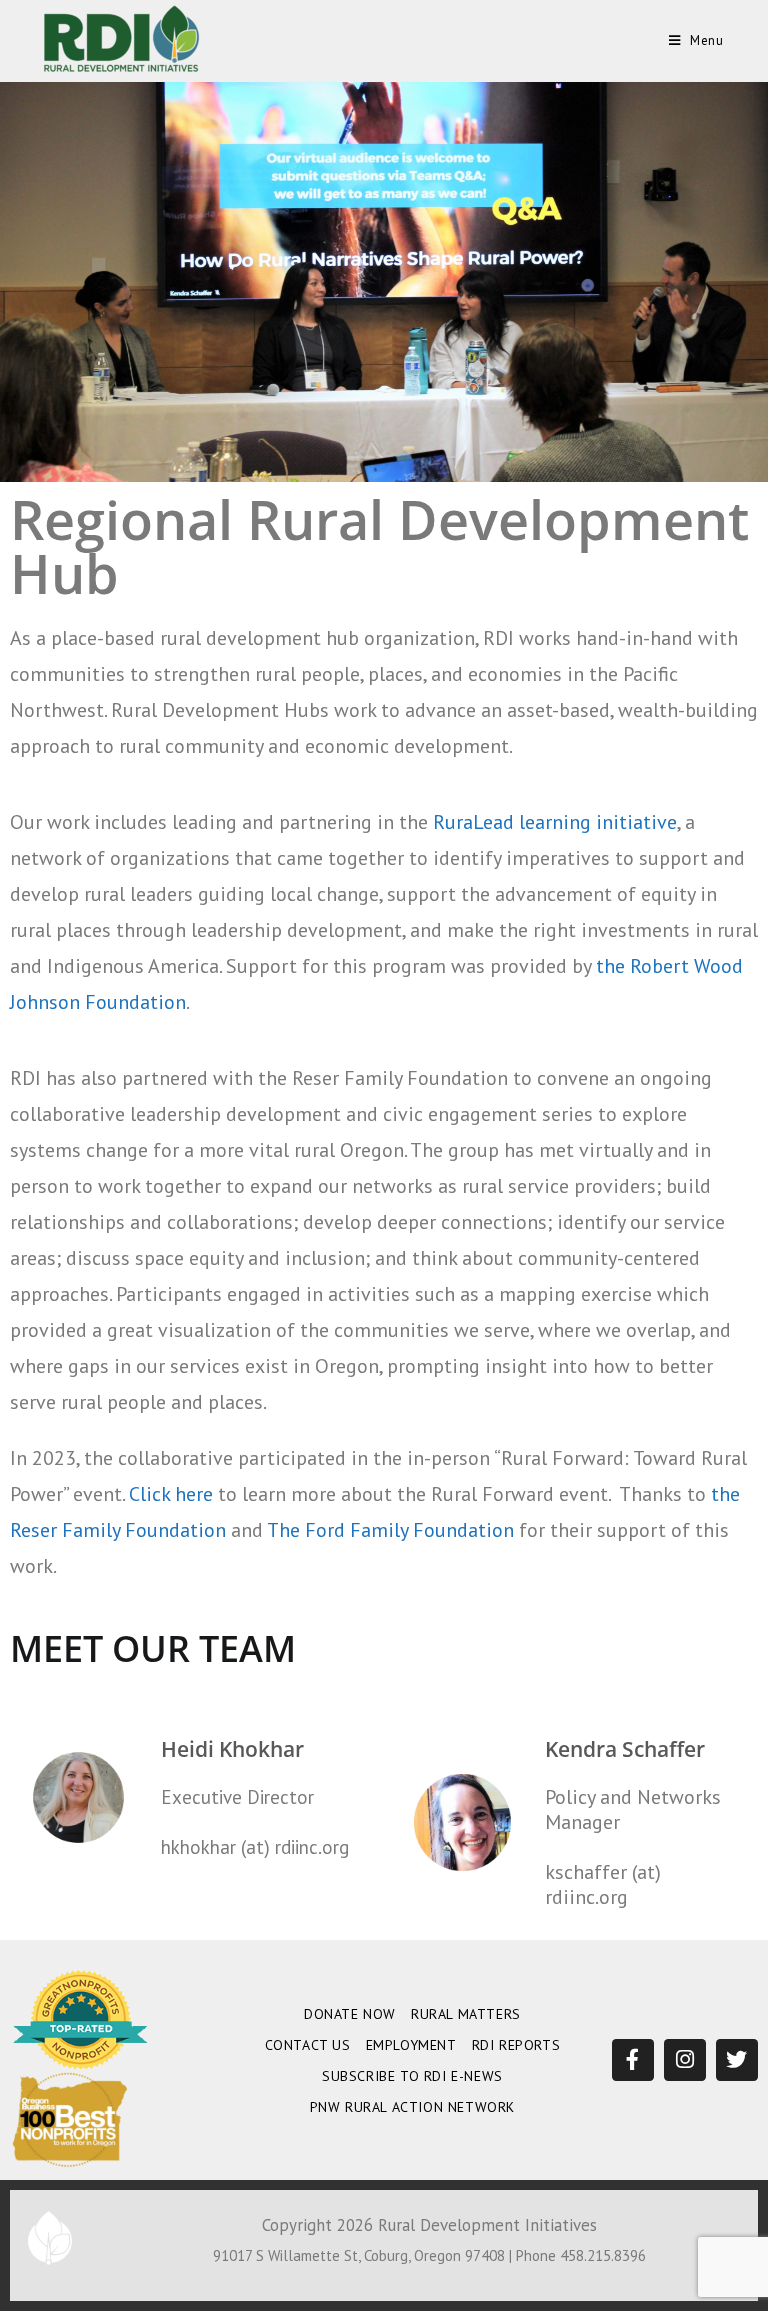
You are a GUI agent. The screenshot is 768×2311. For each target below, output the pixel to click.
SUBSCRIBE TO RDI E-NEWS (412, 2076)
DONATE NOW (350, 2014)
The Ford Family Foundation (390, 1530)
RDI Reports (516, 2045)
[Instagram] (685, 2060)
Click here (171, 1494)
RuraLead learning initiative (555, 822)
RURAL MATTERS (466, 2014)
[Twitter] (737, 2060)
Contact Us (308, 2045)
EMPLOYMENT (411, 2045)
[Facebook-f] (633, 2060)
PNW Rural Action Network (412, 2107)
